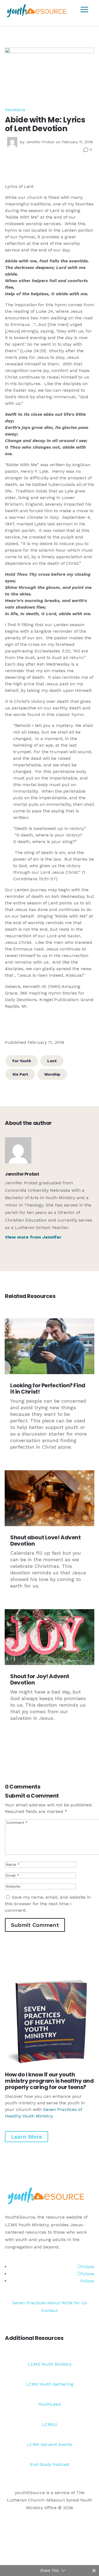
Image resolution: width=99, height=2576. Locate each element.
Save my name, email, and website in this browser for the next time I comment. (48, 1904)
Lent (52, 1061)
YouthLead (50, 2404)
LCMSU (50, 2424)
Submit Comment (35, 1925)
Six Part (20, 1074)
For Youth (22, 1061)
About (53, 2303)
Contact (50, 2310)
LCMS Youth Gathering (50, 2384)
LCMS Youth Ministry (50, 2364)
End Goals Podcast (50, 2464)
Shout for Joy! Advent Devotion (40, 1679)
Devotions (15, 110)
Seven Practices (29, 2303)
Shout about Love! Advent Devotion (45, 1541)
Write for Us (74, 2303)
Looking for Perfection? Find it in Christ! (48, 1389)
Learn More (27, 2137)
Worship (52, 1074)
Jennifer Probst (40, 142)
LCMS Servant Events (50, 2444)
